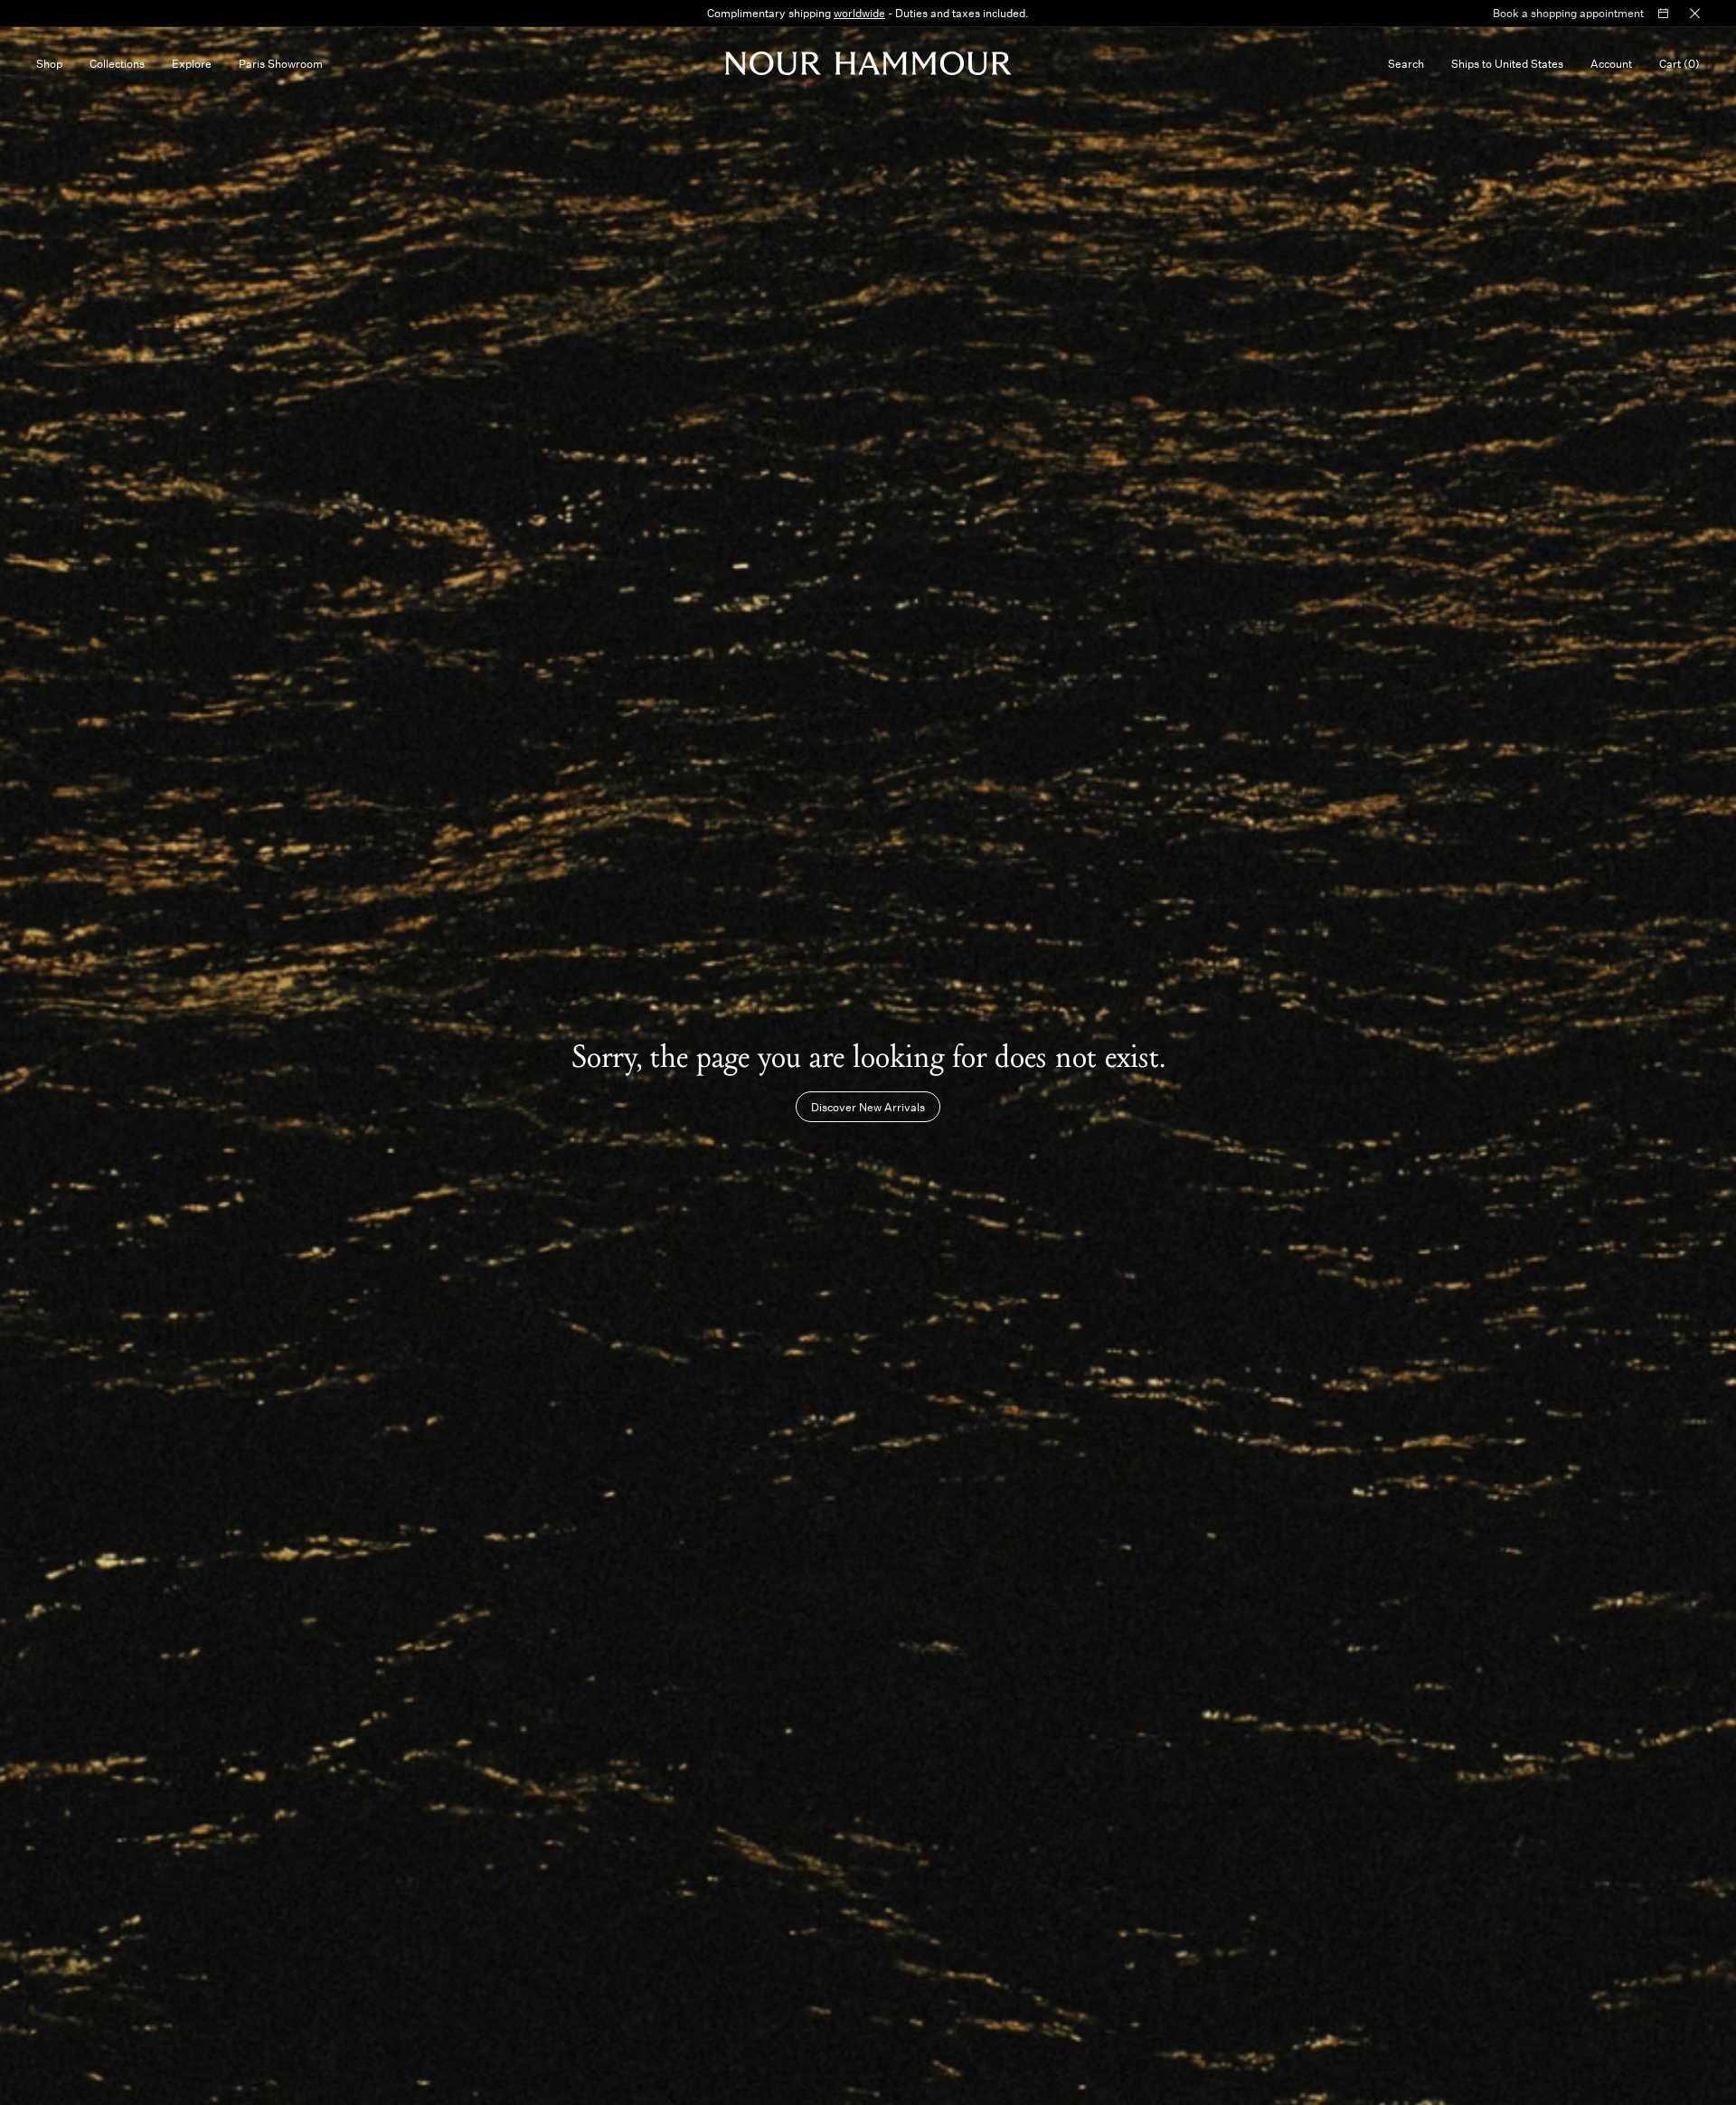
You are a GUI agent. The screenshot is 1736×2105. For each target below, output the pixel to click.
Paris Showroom (281, 63)
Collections (117, 63)
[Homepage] (868, 63)
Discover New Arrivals (868, 1107)
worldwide (859, 13)
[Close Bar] (1695, 14)
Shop (49, 63)
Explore (192, 63)
